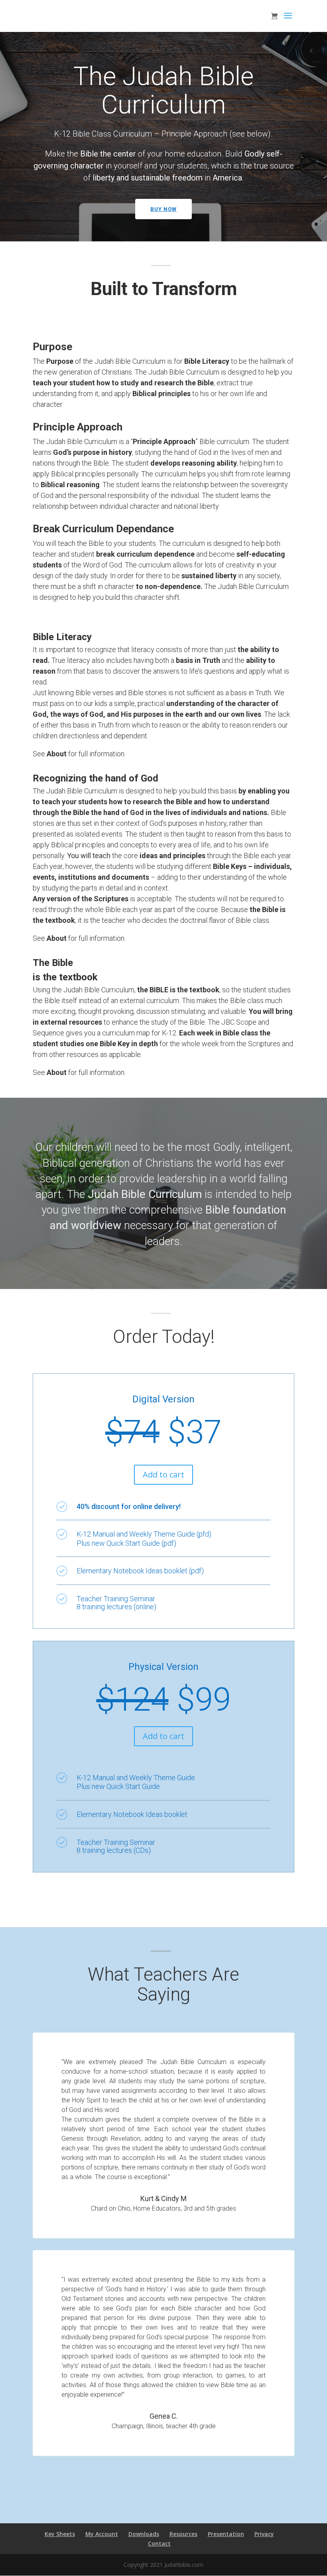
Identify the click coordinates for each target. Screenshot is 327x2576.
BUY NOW (163, 209)
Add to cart (163, 1474)
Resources (183, 2534)
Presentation (226, 2534)
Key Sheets (60, 2534)
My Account (102, 2534)
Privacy (264, 2534)
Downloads (144, 2534)
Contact (159, 2543)
